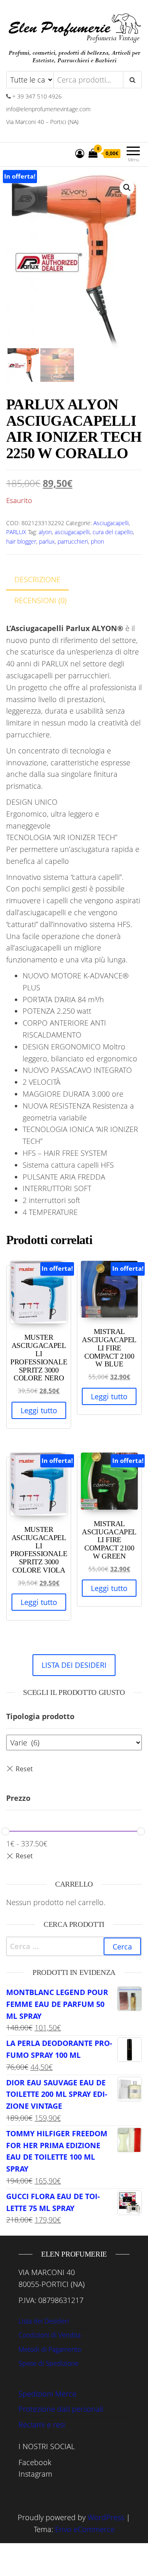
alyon (45, 532)
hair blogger (21, 541)
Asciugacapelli (111, 523)
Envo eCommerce (85, 2529)
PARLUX (16, 532)
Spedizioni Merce (47, 2394)
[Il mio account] (80, 153)
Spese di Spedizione (49, 2363)
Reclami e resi (42, 2424)
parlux (47, 541)
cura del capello (113, 532)
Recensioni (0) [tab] (40, 600)
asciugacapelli (72, 532)
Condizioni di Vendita (50, 2335)
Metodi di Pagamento (50, 2349)
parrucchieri (73, 541)
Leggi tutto (39, 1410)
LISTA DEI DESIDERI (74, 1665)
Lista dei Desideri (44, 2321)
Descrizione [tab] (37, 579)
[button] (127, 188)
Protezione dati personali (61, 2409)
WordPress (106, 2517)
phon (97, 541)
